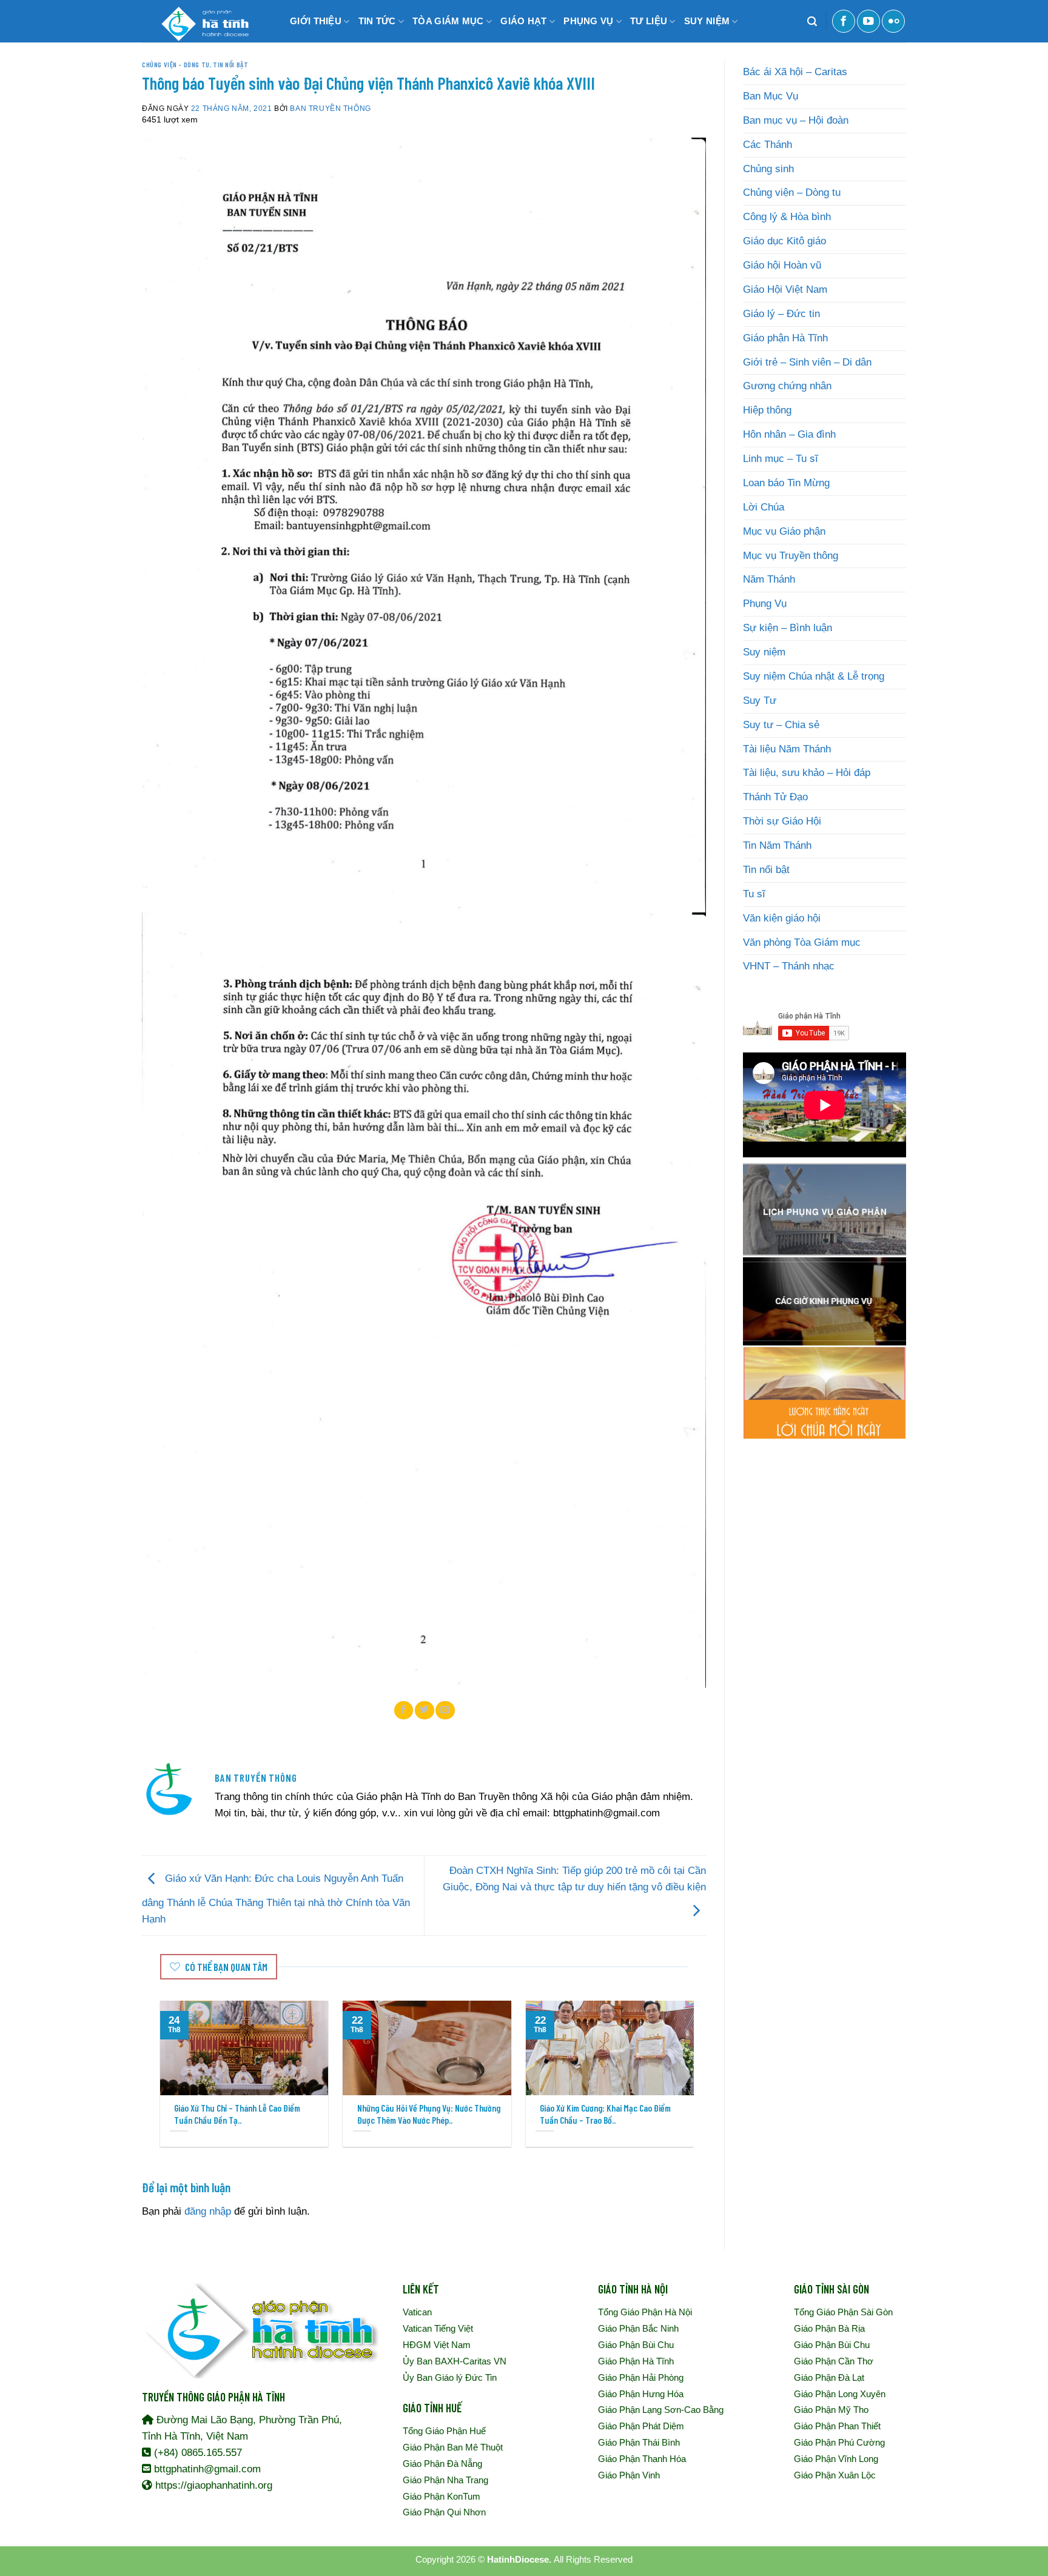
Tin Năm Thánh (777, 845)
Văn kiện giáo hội (782, 918)
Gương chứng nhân (787, 386)
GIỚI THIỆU (316, 21)
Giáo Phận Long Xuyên (840, 2394)
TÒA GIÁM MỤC (448, 21)
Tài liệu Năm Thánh (787, 749)
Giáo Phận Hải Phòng (641, 2377)
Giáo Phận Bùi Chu (636, 2345)
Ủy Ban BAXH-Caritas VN (455, 2361)
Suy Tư (760, 701)
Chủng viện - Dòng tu (176, 64)
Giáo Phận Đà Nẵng (442, 2464)
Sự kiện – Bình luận (788, 628)
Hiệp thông (767, 410)
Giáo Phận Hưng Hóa (641, 2394)
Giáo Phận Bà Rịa (829, 2328)
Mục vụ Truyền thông (791, 556)
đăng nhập (208, 2211)
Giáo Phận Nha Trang (445, 2480)
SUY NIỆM (707, 21)
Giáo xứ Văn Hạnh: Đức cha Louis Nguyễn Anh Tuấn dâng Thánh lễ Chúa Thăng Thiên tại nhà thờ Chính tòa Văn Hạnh (276, 1899)
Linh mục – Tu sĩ (781, 459)
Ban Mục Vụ (771, 96)
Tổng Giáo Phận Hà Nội (645, 2312)
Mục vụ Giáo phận (784, 531)
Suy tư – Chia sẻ (781, 725)
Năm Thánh (769, 579)
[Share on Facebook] (404, 1710)
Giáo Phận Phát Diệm (641, 2426)
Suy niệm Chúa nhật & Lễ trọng (814, 676)
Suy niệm (764, 652)
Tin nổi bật (230, 64)
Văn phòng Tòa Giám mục (802, 942)
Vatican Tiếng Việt (438, 2328)
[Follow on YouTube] (868, 21)
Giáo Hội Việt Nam (785, 289)
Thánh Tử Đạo (775, 797)
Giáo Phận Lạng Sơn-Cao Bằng (661, 2410)
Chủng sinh (768, 169)
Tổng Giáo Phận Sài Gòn (843, 2312)
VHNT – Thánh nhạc (789, 966)
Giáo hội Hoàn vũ (782, 265)
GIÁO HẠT (523, 21)
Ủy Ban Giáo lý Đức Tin (450, 2377)
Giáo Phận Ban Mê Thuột (453, 2447)
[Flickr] (893, 21)
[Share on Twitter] (425, 1710)
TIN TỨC (377, 21)
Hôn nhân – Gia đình (789, 434)
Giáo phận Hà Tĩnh (785, 338)
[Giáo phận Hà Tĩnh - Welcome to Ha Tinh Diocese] (203, 21)
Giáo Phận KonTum (442, 2496)
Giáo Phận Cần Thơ (834, 2361)
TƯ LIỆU (649, 21)
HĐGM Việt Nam (437, 2345)
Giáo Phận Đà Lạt (829, 2377)
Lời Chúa (764, 507)
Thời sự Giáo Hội (782, 821)
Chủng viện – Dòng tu (792, 192)
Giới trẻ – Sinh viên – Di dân (807, 362)
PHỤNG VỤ (588, 21)
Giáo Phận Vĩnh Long (836, 2459)
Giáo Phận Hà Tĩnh (636, 2361)
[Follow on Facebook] (844, 21)
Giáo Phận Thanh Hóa (642, 2459)
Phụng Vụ (765, 604)
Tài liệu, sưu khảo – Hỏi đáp (807, 773)
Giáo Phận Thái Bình (639, 2442)
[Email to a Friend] (445, 1710)
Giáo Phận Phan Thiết (837, 2426)
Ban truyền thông (330, 108)
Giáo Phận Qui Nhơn (444, 2512)
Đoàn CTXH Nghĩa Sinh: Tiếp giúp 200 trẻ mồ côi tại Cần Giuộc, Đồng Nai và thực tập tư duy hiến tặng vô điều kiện (574, 1879)
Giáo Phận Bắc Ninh (638, 2328)
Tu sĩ (754, 894)
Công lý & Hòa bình (787, 217)
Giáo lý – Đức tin (781, 314)
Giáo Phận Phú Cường (839, 2442)
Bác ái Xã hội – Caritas (795, 72)
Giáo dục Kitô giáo (784, 241)
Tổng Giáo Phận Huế (444, 2431)
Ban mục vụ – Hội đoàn (796, 120)
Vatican (417, 2312)
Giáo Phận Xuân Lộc (835, 2475)
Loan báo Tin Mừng (786, 483)
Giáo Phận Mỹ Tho (831, 2410)
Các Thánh (768, 145)
